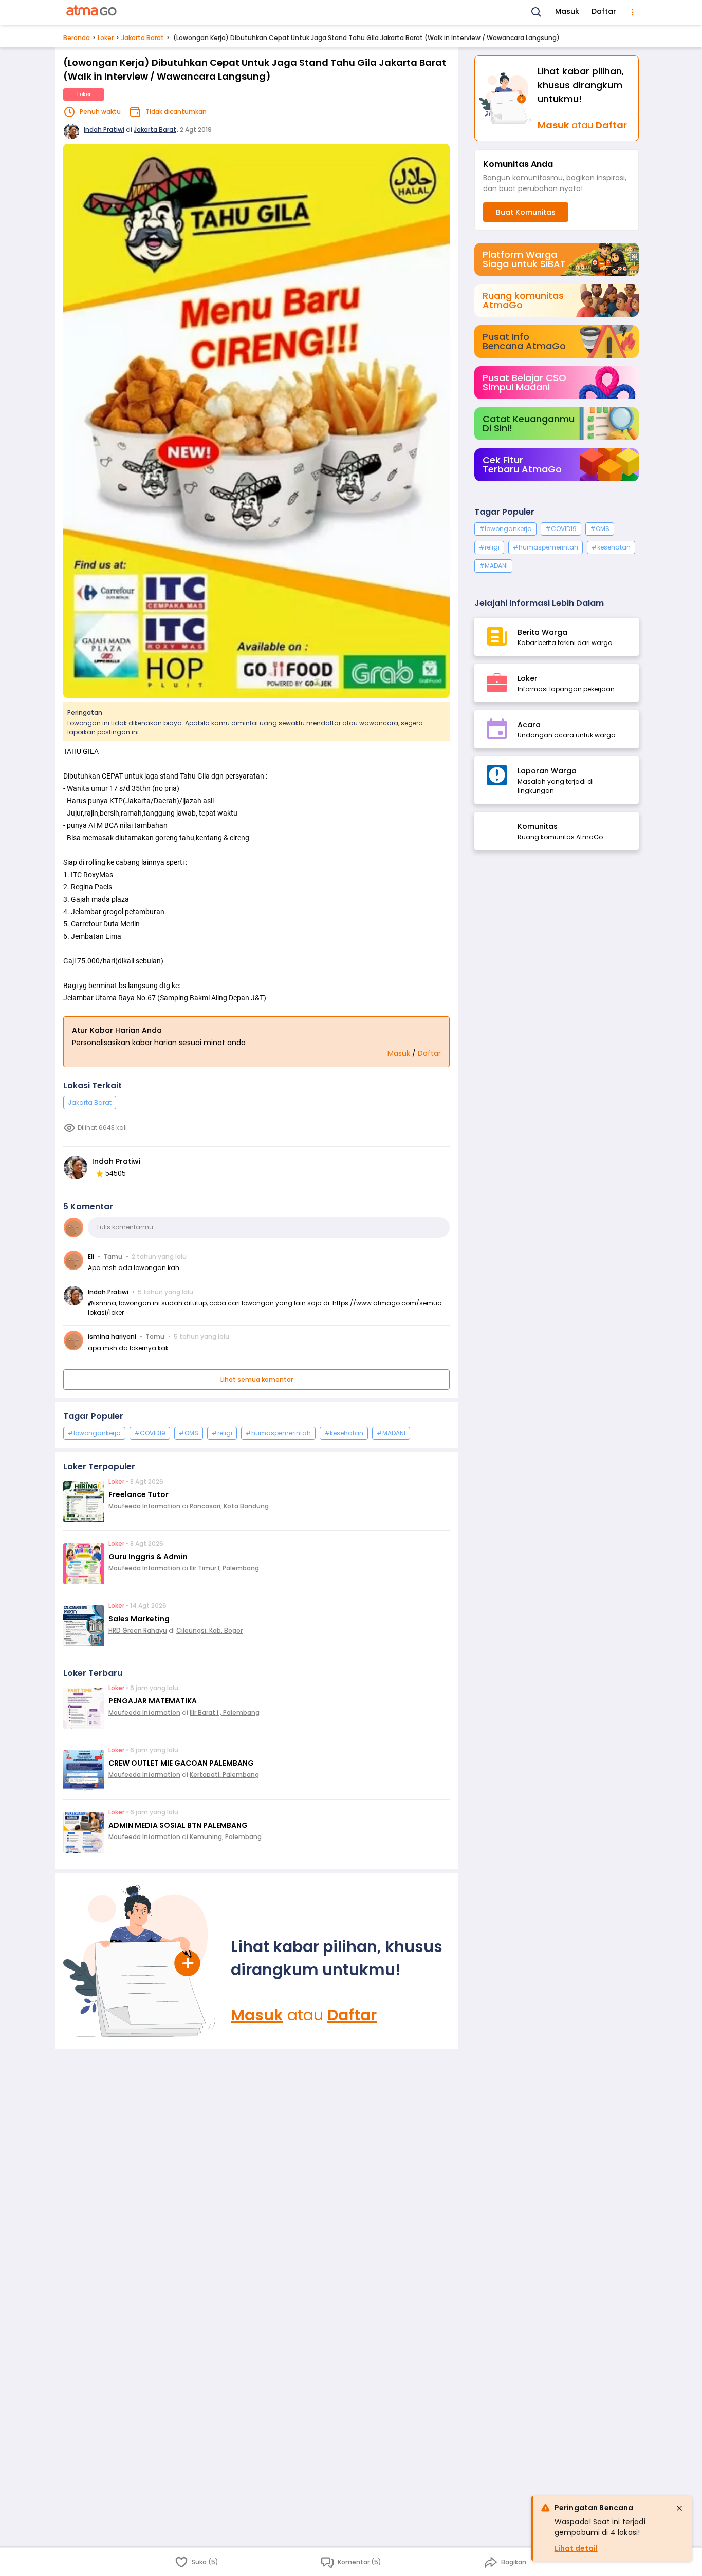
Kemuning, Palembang (226, 1837)
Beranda (77, 38)
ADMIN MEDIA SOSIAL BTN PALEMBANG (178, 1825)
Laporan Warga (547, 771)
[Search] (537, 12)
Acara (529, 725)
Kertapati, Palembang (224, 1775)
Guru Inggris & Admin (148, 1557)
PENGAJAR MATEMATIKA (153, 1701)
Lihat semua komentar (257, 1380)
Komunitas (538, 826)
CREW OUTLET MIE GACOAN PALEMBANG (181, 1763)
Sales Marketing (139, 1619)
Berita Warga (542, 632)
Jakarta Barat (143, 38)
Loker (106, 38)
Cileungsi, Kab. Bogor (209, 1630)
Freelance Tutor (138, 1494)
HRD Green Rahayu (138, 1630)
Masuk (567, 11)
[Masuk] (143, 1961)
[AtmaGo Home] (92, 12)
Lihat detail (576, 2548)
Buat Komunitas (526, 212)
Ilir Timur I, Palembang (224, 1568)
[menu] (633, 12)
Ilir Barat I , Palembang (225, 1712)
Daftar (604, 11)
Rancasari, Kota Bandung (229, 1506)
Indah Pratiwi (104, 130)
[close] (679, 2508)
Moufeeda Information (144, 1506)
